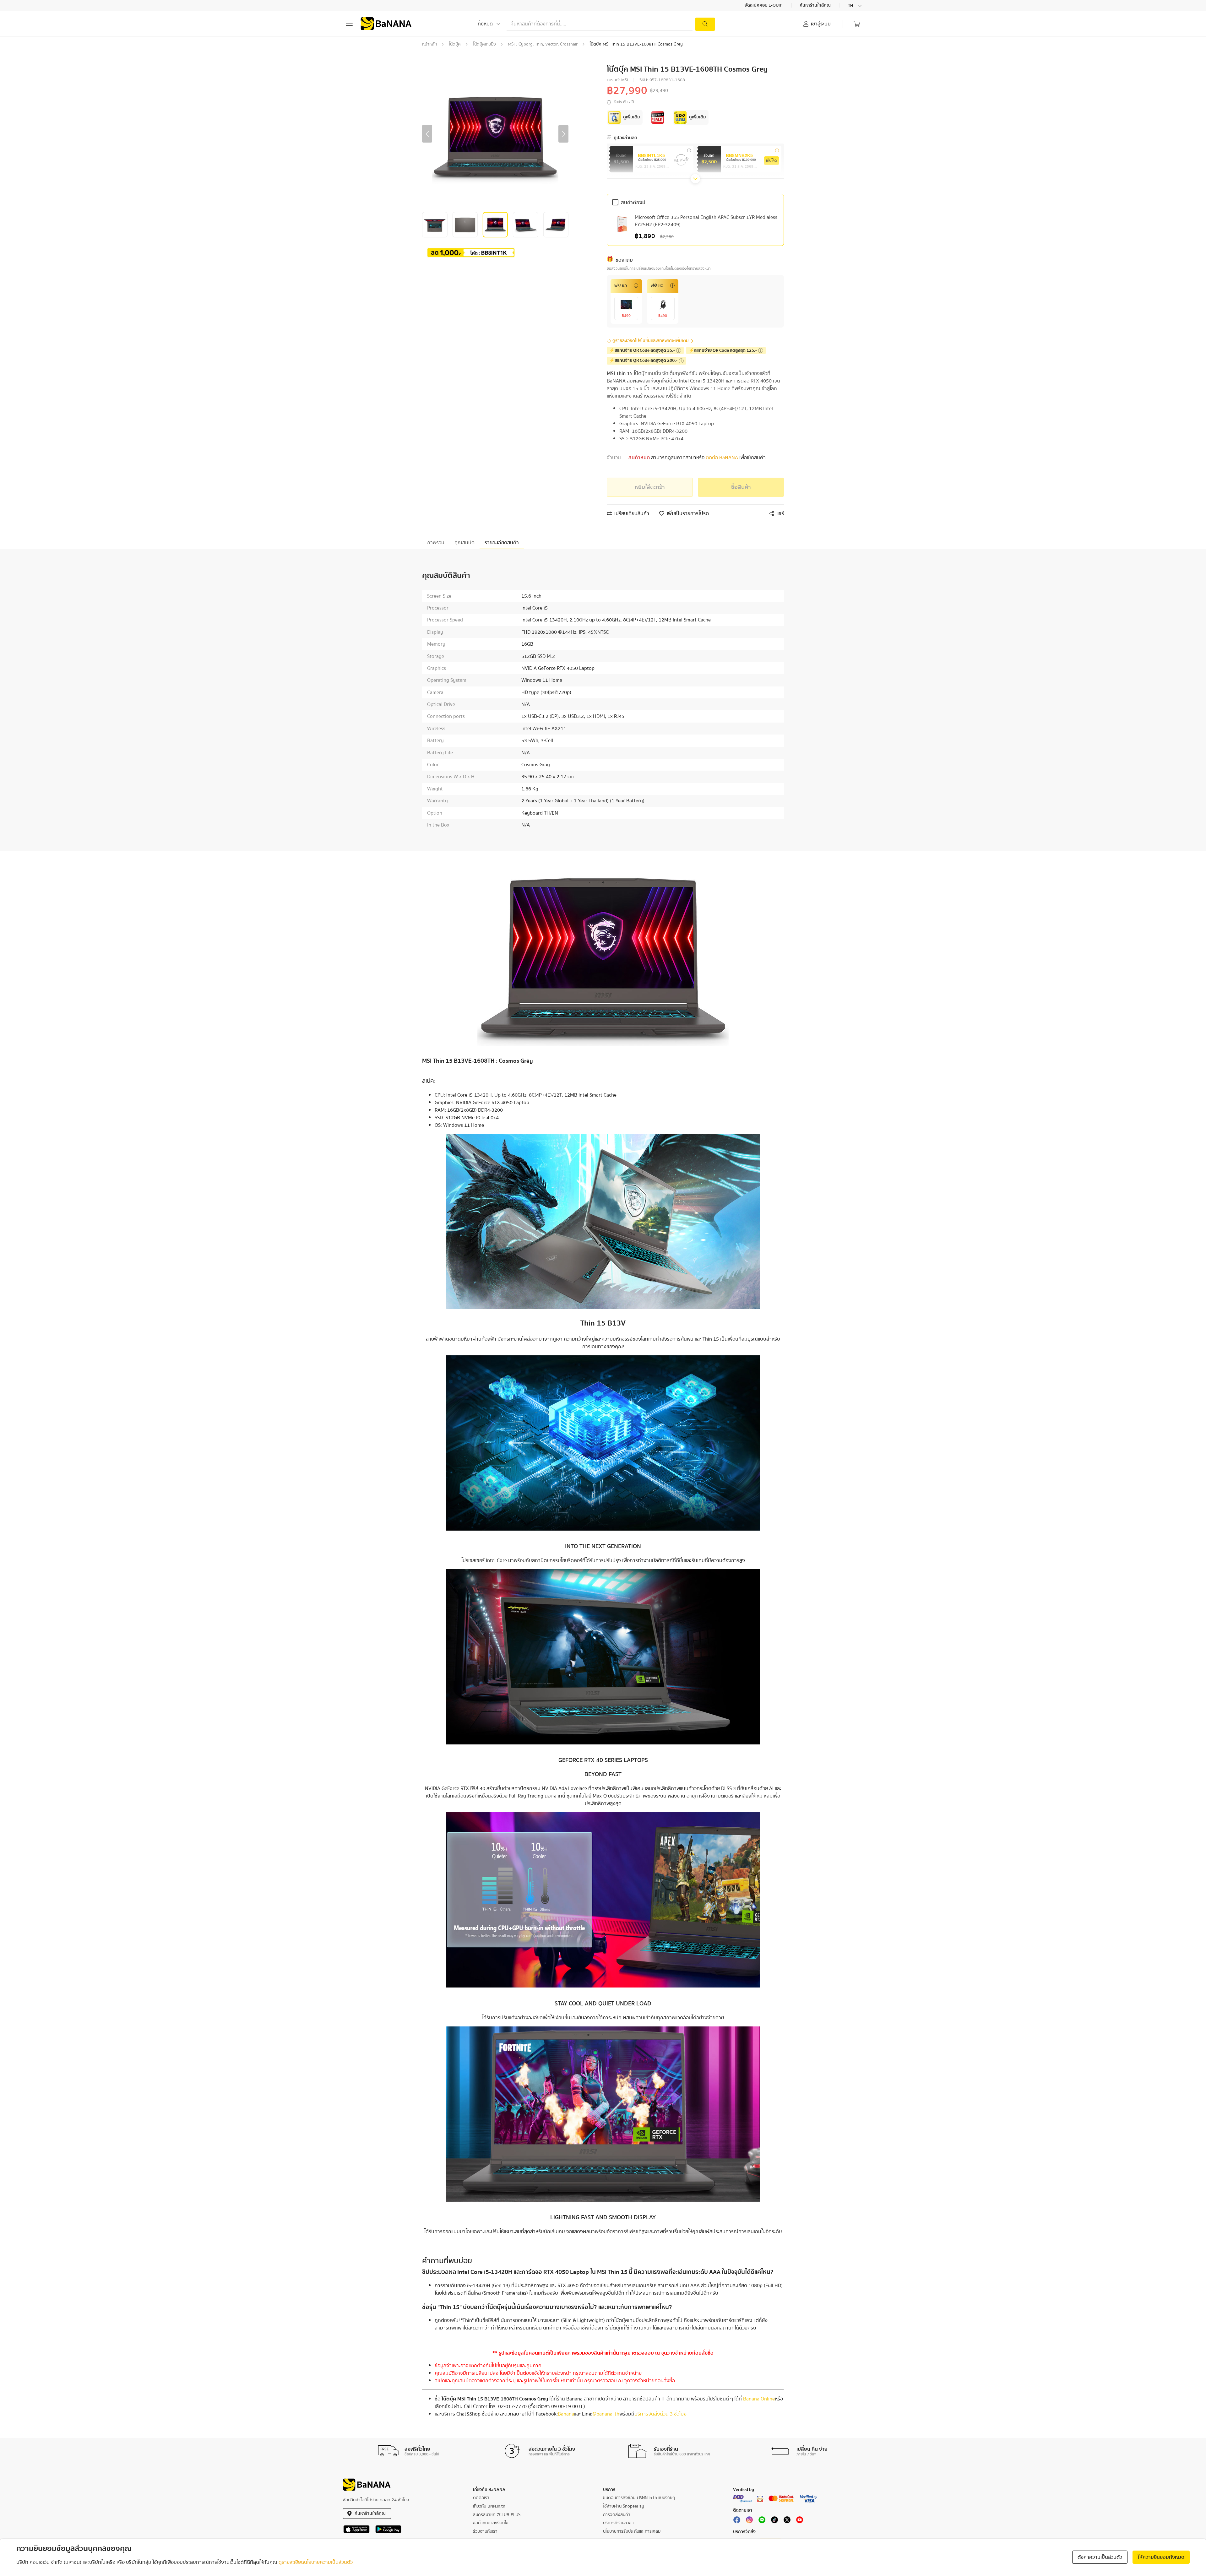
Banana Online (759, 2399)
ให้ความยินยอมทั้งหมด (1161, 2557)
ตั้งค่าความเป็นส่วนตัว (1100, 2557)
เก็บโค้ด (771, 161)
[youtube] (800, 2521)
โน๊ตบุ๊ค (455, 44)
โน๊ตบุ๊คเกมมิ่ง (484, 44)
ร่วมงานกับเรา (485, 2531)
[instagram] (749, 2521)
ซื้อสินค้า (741, 487)
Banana (566, 2414)
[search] (705, 24)
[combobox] (856, 6)
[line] (762, 2521)
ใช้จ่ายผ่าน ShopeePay (624, 2506)
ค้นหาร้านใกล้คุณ (816, 6)
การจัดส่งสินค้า (617, 2515)
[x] (787, 2521)
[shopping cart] (857, 24)
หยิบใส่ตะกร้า (650, 487)
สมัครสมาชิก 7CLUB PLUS (497, 2515)
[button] (427, 134)
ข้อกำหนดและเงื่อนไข (491, 2523)
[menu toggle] (349, 24)
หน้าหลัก (429, 44)
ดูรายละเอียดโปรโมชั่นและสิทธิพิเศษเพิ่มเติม (651, 341)
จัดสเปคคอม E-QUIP (764, 6)
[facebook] (737, 2521)
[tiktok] (774, 2521)
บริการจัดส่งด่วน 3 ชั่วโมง (660, 2414)
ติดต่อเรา (481, 2498)
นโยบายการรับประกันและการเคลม (632, 2531)
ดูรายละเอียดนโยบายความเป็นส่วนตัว (316, 2562)
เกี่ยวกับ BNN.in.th (489, 2506)
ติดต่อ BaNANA (722, 458)
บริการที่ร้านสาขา (618, 2523)
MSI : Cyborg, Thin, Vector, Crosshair (543, 44)
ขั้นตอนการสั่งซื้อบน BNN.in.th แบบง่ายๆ (639, 2498)
